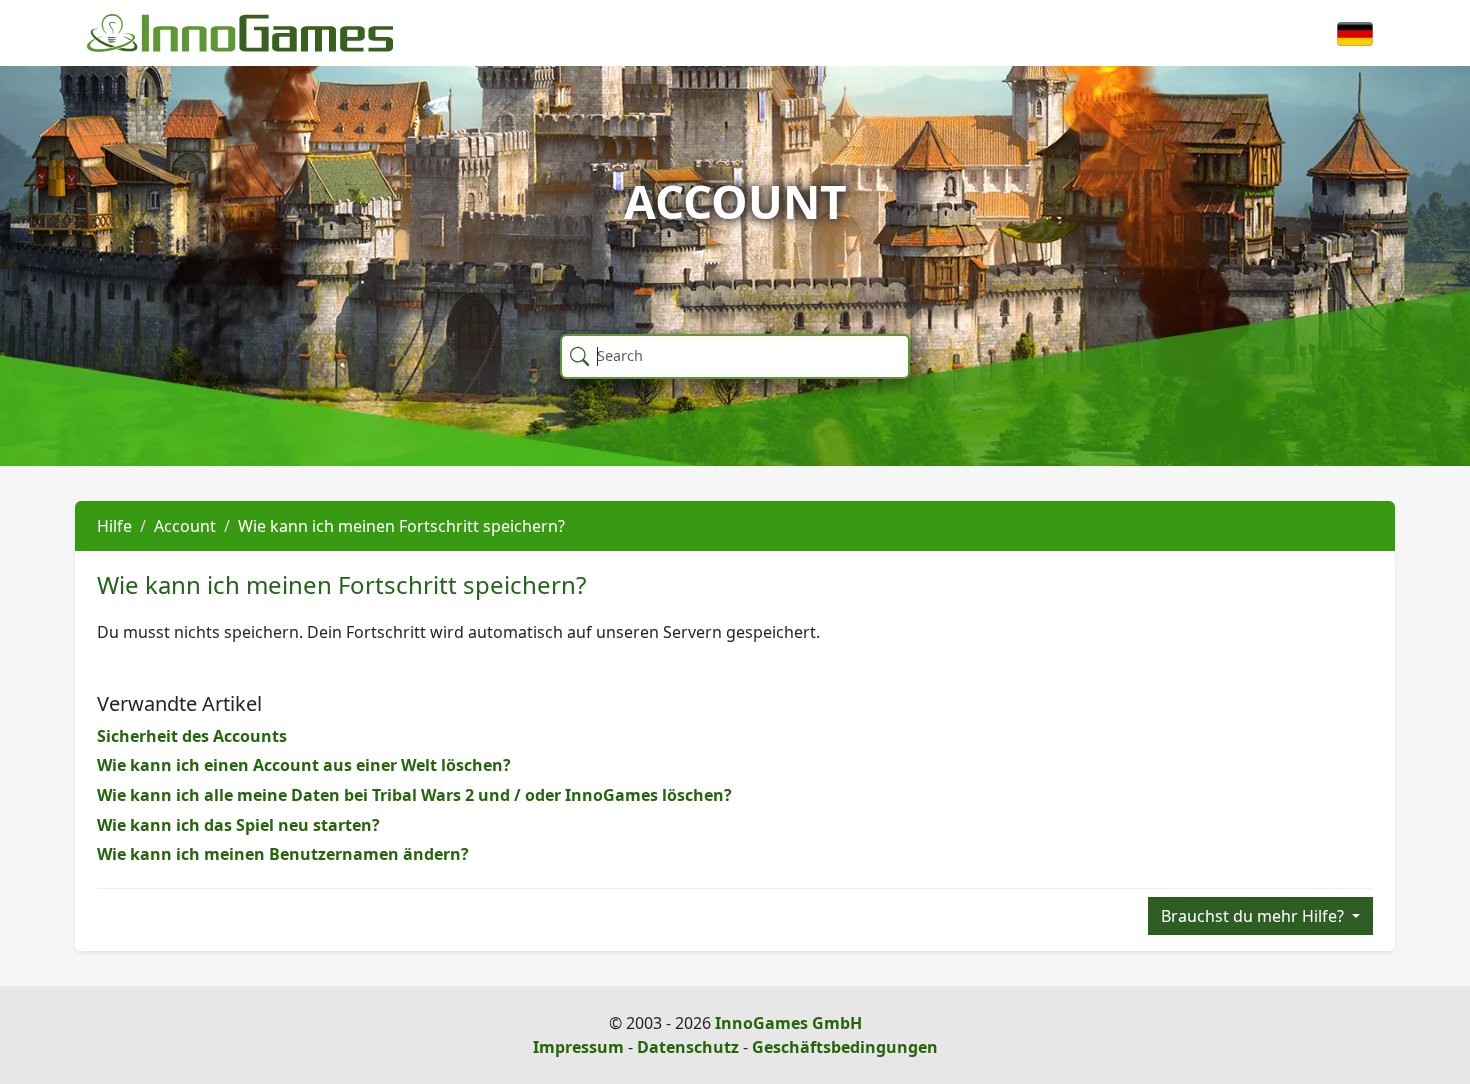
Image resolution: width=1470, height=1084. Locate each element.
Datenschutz (688, 1047)
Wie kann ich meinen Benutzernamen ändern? (283, 854)
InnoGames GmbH (788, 1023)
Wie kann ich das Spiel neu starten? (238, 825)
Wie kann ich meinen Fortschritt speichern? (401, 526)
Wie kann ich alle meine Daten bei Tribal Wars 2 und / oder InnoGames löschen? (414, 795)
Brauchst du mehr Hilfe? (1254, 916)
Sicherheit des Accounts (192, 736)
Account (185, 526)
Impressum (578, 1047)
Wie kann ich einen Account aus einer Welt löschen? (304, 765)
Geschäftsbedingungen (845, 1047)
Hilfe (114, 526)
